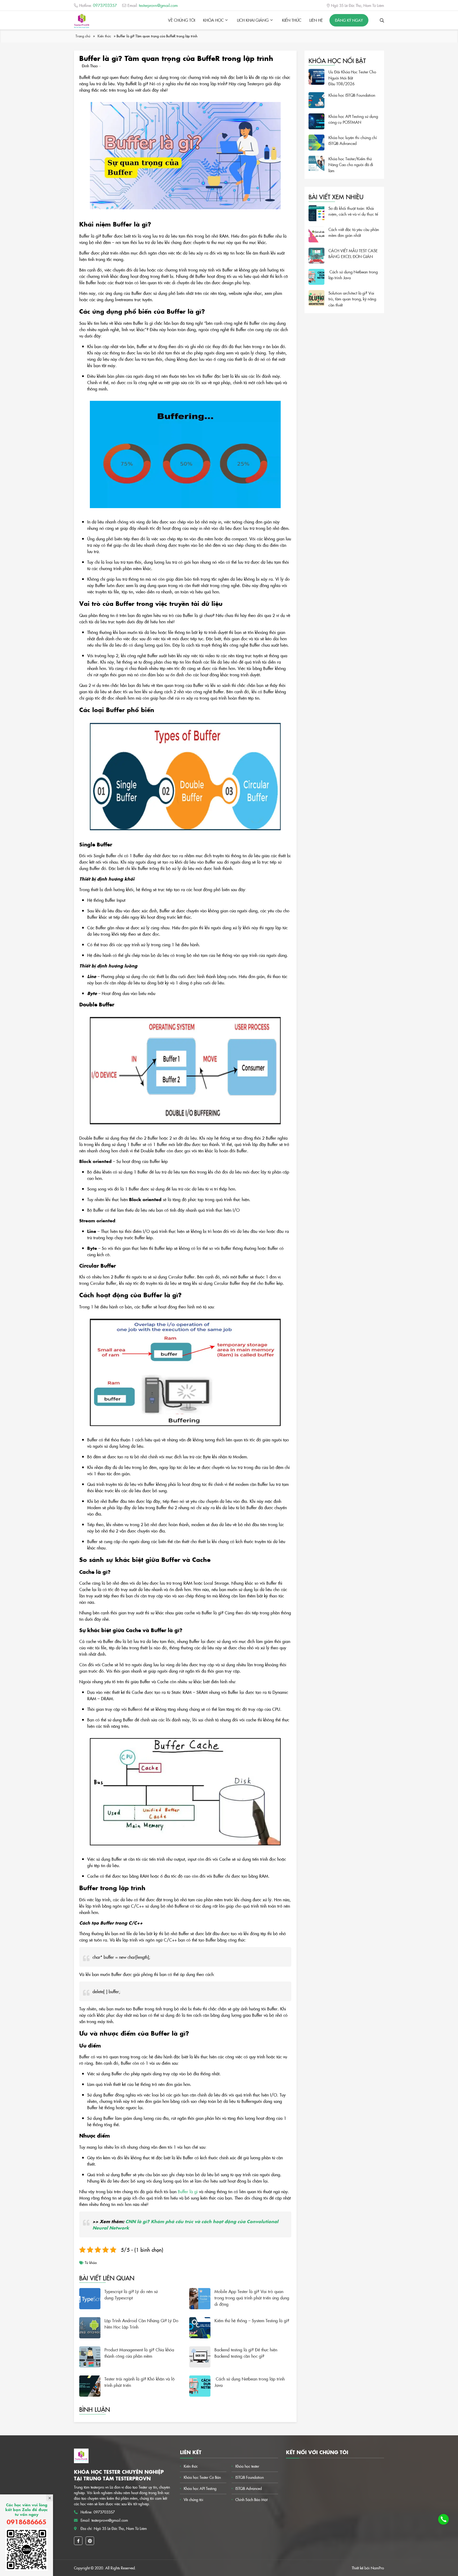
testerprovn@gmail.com (110, 2520)
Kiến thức (292, 20)
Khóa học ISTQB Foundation (352, 95)
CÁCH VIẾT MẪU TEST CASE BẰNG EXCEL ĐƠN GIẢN (353, 254)
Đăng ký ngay (349, 20)
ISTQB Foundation (250, 2477)
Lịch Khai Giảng (253, 20)
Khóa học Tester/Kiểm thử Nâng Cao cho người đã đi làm (351, 165)
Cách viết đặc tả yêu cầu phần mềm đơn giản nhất (354, 232)
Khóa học (213, 20)
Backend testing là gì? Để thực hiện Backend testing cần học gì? (246, 2353)
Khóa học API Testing (200, 2488)
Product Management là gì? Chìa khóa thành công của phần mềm (139, 2353)
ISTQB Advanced (249, 2488)
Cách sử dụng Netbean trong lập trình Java (250, 2382)
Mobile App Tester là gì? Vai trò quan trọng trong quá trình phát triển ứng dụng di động (252, 2298)
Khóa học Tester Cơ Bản (202, 2477)
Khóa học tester (247, 2466)
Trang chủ (83, 36)
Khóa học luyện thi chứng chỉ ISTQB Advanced (353, 140)
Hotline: (98, 5)
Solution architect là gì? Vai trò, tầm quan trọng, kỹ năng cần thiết (352, 299)
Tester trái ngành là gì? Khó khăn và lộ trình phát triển (140, 2382)
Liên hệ (316, 20)
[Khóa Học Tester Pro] (82, 21)
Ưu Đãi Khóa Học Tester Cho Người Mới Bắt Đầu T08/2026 (352, 78)
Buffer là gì (188, 2191)
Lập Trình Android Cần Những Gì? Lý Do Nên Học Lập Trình (141, 2324)
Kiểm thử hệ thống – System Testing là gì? (252, 2320)
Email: (153, 5)
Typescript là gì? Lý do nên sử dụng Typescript (131, 2294)
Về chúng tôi (182, 20)
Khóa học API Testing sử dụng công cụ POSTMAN (353, 119)
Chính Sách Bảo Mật (251, 2499)
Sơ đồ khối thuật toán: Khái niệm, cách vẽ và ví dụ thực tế (353, 211)
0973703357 (104, 2512)
